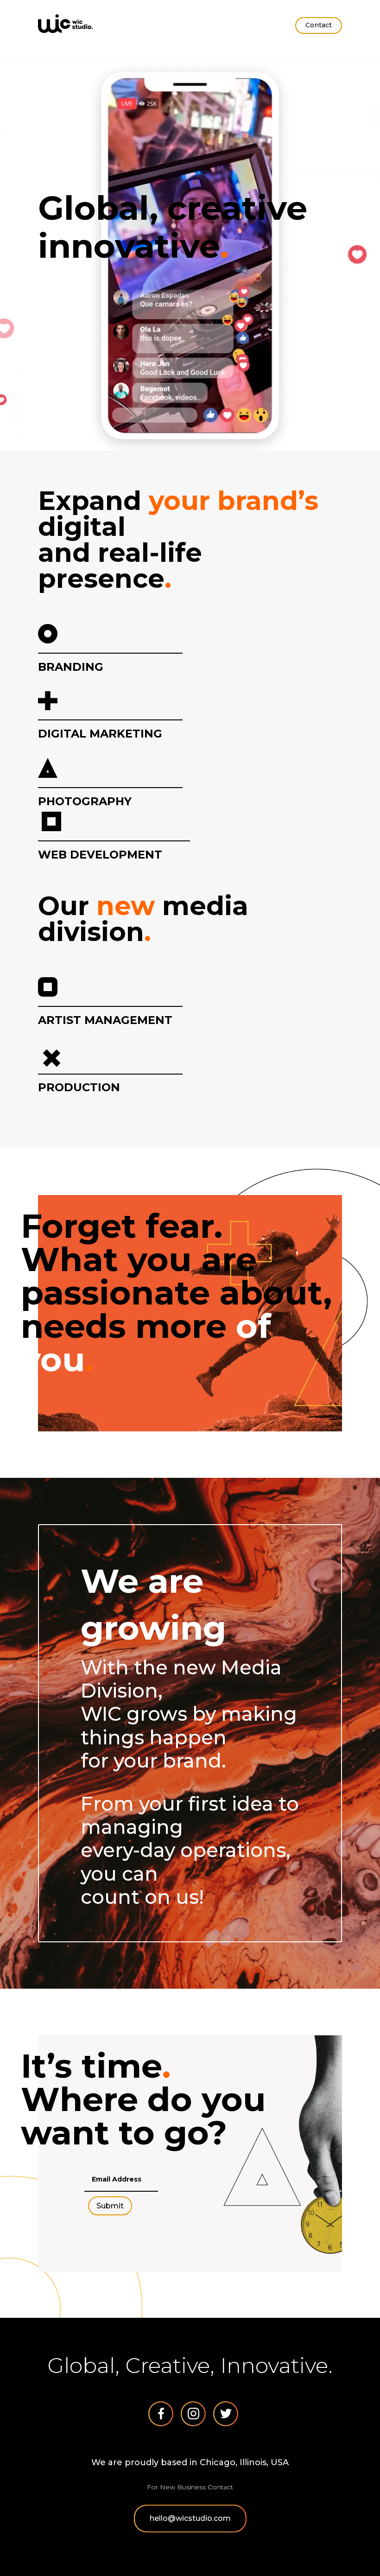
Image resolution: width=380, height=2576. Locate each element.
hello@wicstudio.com (190, 2518)
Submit (110, 2206)
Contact (319, 25)
